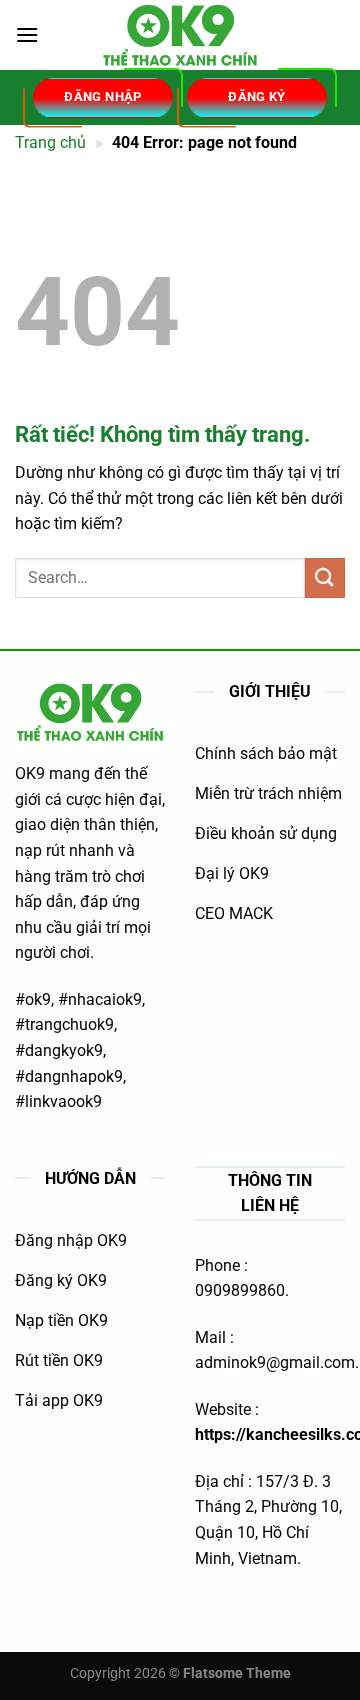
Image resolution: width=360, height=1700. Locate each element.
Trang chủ (50, 142)
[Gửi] (325, 577)
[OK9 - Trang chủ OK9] (180, 35)
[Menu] (27, 34)
